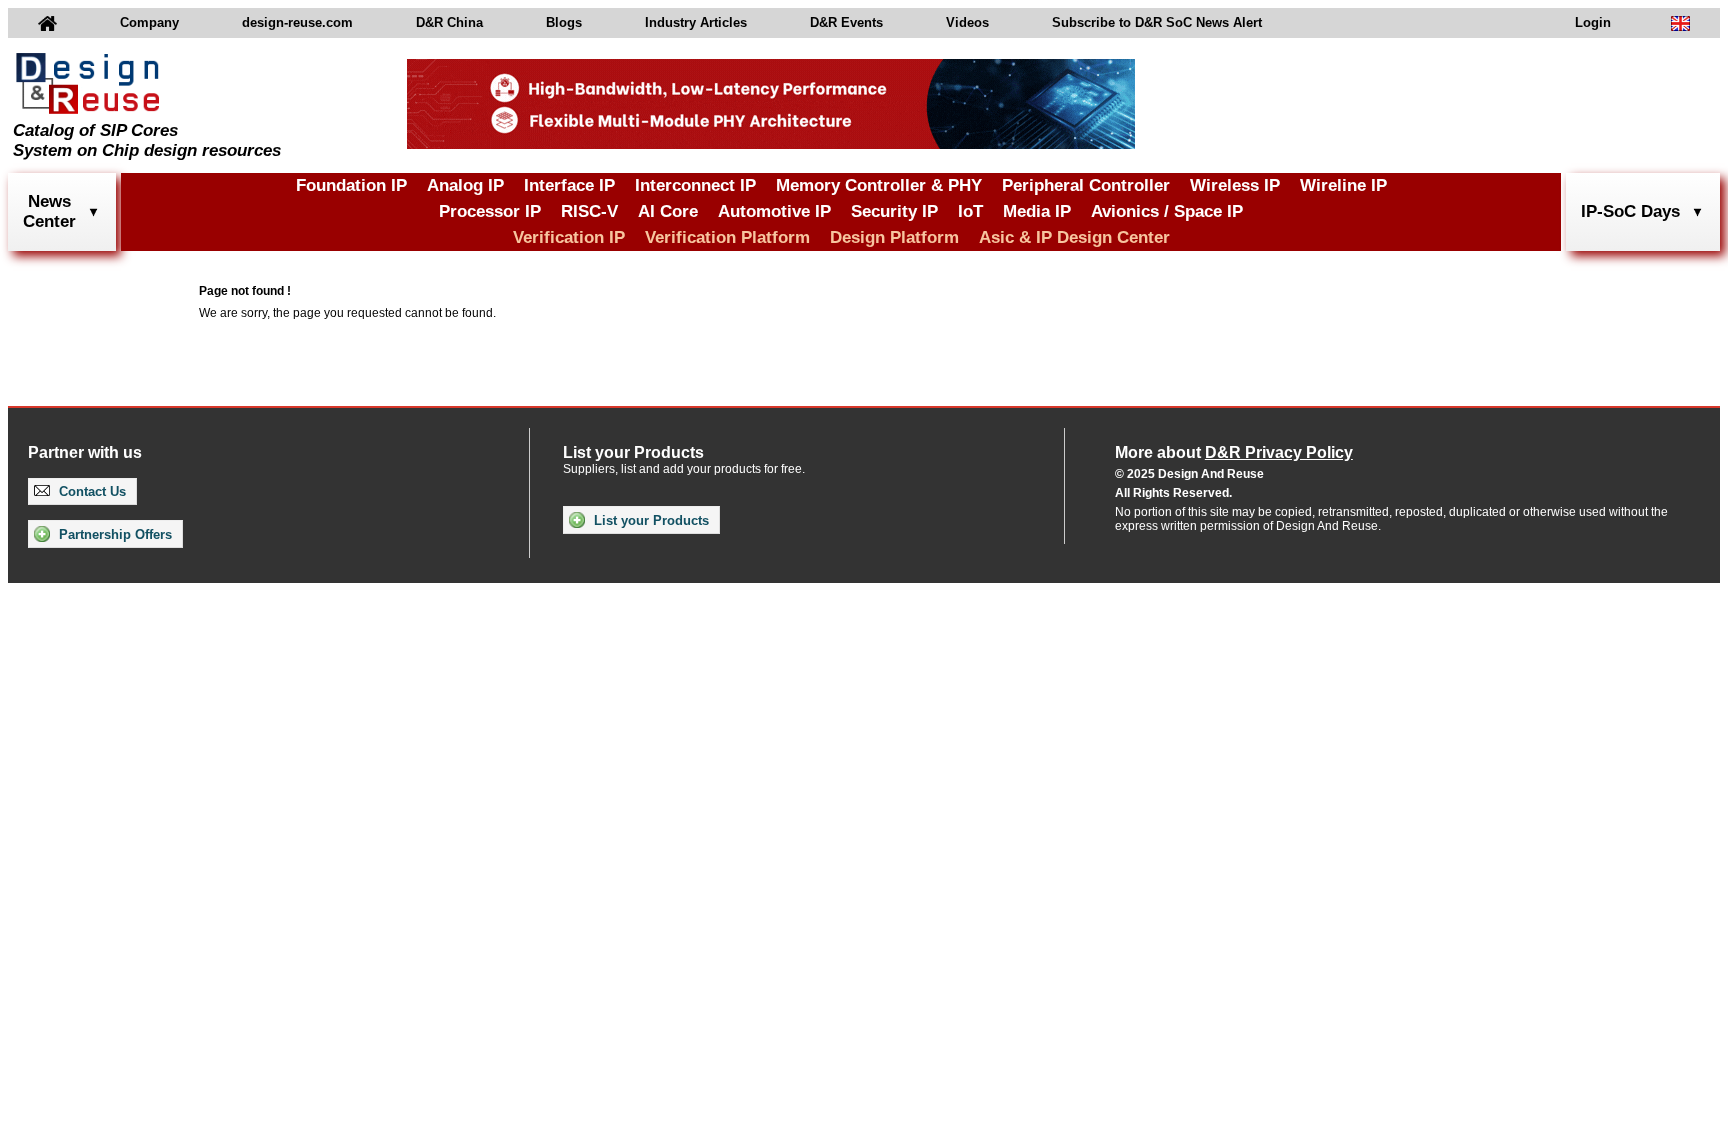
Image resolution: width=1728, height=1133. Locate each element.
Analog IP (465, 185)
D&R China (449, 22)
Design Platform (894, 237)
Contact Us (90, 491)
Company (149, 22)
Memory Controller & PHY (879, 185)
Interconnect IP (695, 185)
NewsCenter (49, 211)
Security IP (894, 211)
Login (1593, 22)
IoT (970, 211)
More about (1234, 452)
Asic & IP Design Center (1074, 237)
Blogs (564, 22)
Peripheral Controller (1086, 185)
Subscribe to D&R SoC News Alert (1157, 22)
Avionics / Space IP (1167, 211)
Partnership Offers (113, 534)
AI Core (668, 211)
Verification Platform (727, 237)
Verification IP (569, 237)
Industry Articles (696, 22)
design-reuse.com (297, 22)
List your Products (649, 520)
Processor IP (490, 211)
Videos (967, 22)
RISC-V (589, 211)
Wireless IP (1235, 185)
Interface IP (569, 185)
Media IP (1037, 211)
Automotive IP (774, 211)
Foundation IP (351, 185)
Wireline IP (1343, 185)
